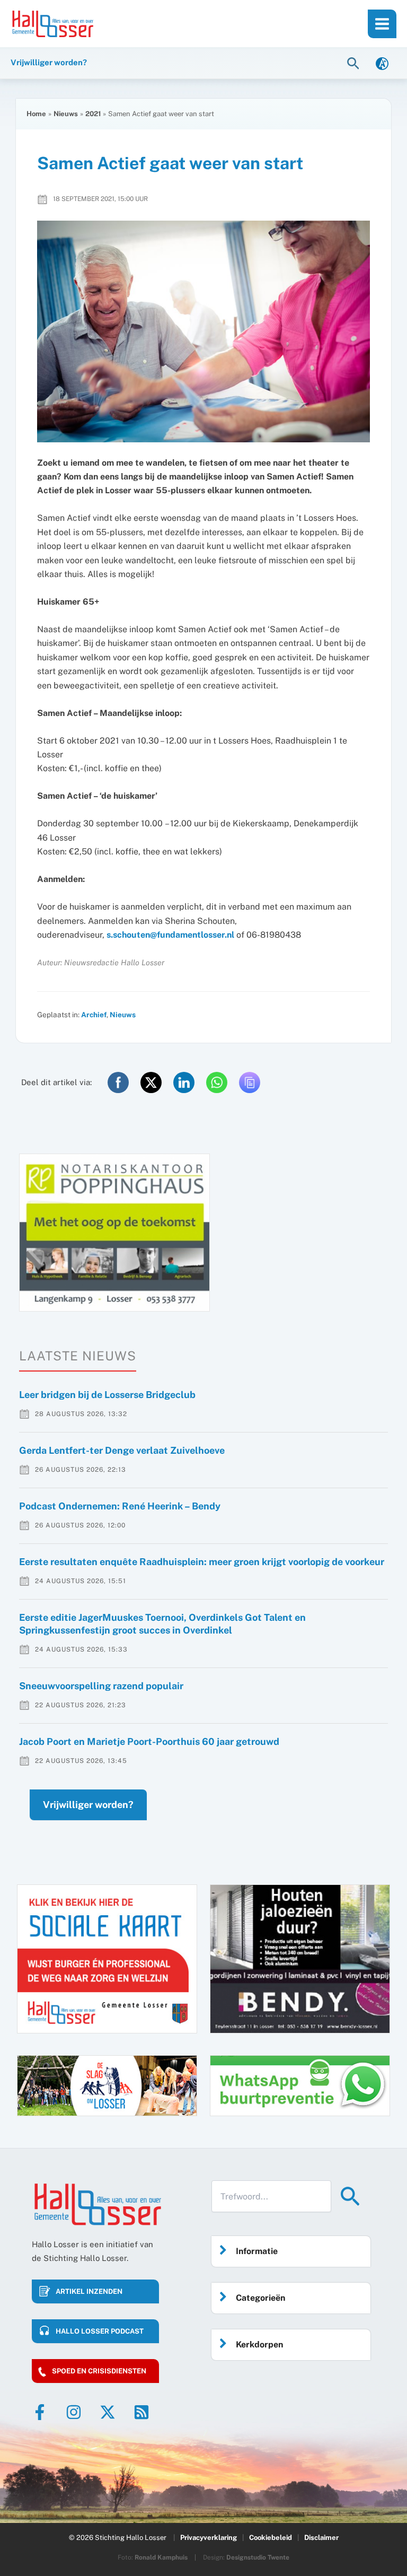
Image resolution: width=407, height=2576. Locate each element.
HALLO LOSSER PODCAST (100, 2331)
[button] (355, 63)
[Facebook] (40, 2412)
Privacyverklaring (209, 2538)
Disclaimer (321, 2538)
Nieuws (123, 1015)
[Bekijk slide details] (114, 1233)
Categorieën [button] (260, 2298)
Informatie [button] (257, 2251)
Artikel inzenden (89, 2291)
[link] (382, 63)
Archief (94, 1015)
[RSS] (141, 2412)
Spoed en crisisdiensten (99, 2371)
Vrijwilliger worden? (88, 1805)
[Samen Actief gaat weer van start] (203, 331)
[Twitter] (108, 2412)
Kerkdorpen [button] (259, 2344)
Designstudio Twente (258, 2557)
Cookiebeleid (271, 2538)
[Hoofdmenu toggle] (382, 24)
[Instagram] (74, 2412)
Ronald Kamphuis (161, 2557)
